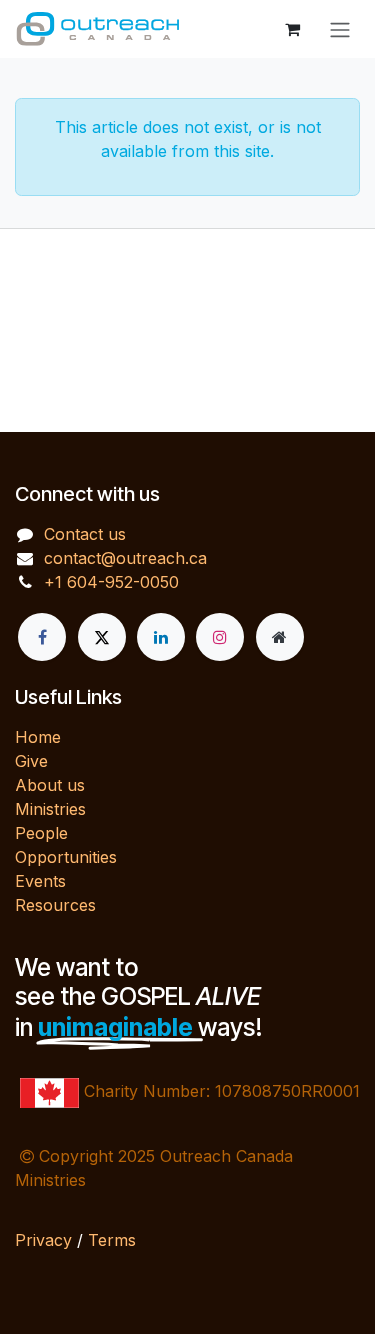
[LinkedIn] (161, 637)
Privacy (43, 1240)
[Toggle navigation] (340, 29)
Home (38, 737)
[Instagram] (220, 637)
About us (50, 785)
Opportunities (66, 857)
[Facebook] (42, 637)
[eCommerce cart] (292, 29)
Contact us (85, 534)
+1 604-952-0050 (111, 582)
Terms (112, 1240)
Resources (55, 905)
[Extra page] (280, 637)
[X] (102, 637)
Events (40, 881)
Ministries (50, 809)
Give (31, 761)
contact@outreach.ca (125, 558)
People (41, 833)
